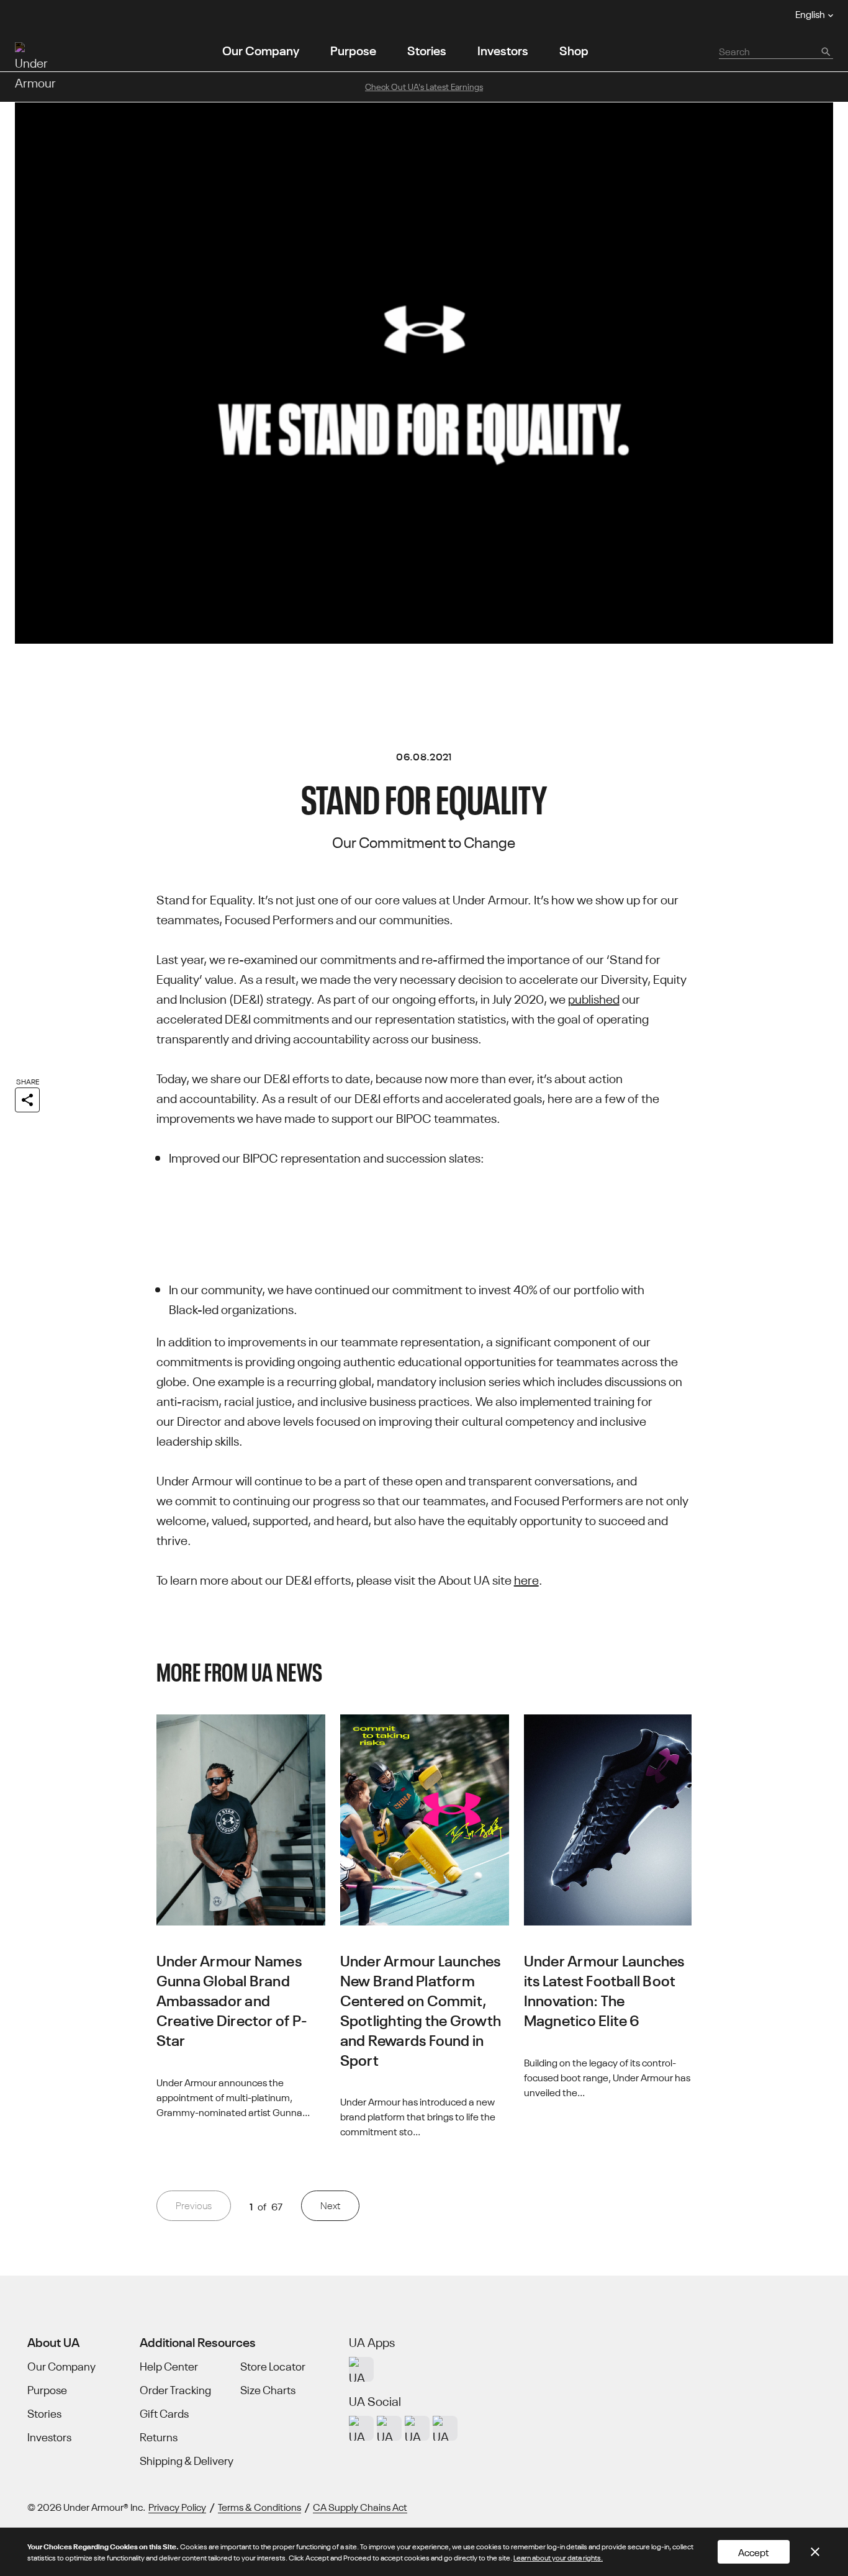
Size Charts (268, 2390)
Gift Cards (164, 2413)
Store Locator (273, 2366)
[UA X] (389, 2428)
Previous (194, 2205)
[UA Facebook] (445, 2428)
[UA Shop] (361, 2369)
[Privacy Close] (815, 2552)
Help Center (169, 2366)
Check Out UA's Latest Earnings (424, 86)
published (594, 998)
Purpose (353, 49)
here (526, 1579)
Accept (754, 2552)
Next (330, 2205)
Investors (503, 49)
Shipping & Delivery (187, 2461)
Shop (574, 49)
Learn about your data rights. (558, 2557)
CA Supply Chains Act (360, 2506)
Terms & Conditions (259, 2506)
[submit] (825, 51)
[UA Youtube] (417, 2428)
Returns (159, 2437)
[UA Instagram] (361, 2428)
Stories (427, 49)
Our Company (261, 49)
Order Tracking (175, 2390)
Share (28, 1081)
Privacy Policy (177, 2506)
